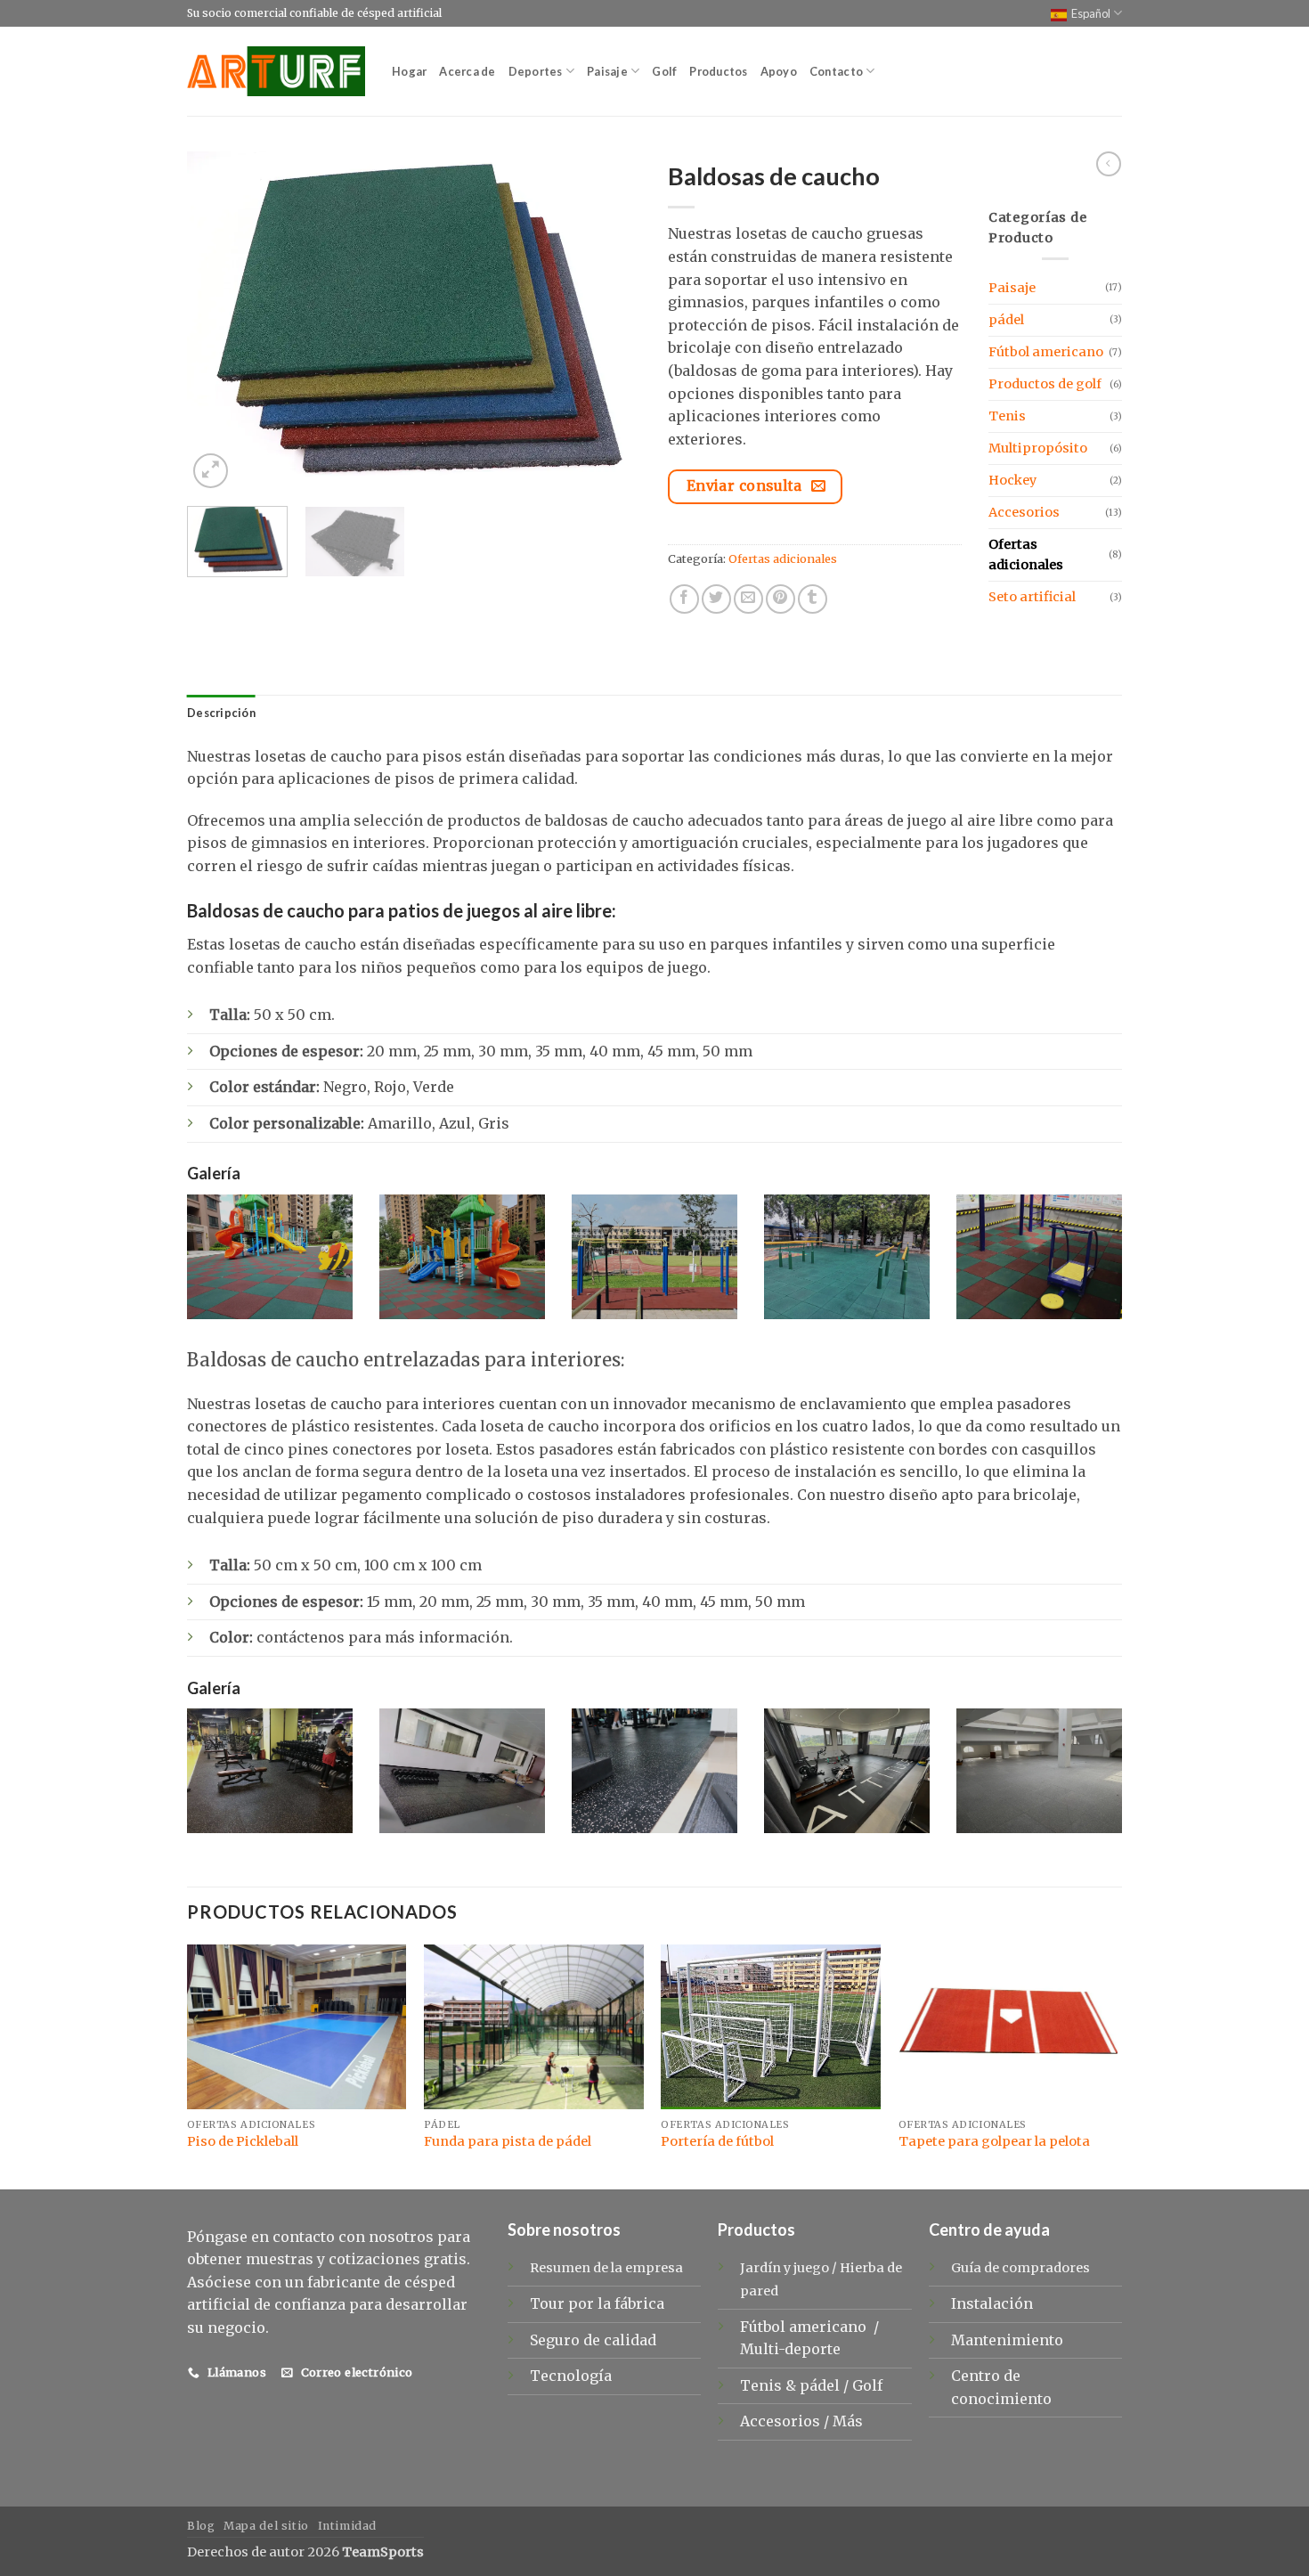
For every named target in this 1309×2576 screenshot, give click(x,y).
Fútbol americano (1046, 352)
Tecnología (571, 2376)
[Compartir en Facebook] (684, 599)
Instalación (992, 2303)
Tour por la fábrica (597, 2303)
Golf (664, 71)
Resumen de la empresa (606, 2268)
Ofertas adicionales (783, 558)
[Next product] (1109, 164)
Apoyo (779, 71)
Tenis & (770, 2385)
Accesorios (1024, 512)
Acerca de (467, 71)
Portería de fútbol (717, 2141)
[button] (211, 471)
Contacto (836, 71)
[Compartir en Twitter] (716, 599)
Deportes (536, 71)
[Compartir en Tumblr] (813, 599)
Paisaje (607, 71)
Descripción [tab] (221, 713)
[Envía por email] (748, 599)
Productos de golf (1045, 384)
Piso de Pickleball (243, 2141)
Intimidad (348, 2526)
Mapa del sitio (266, 2526)
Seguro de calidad (593, 2340)
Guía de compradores (1020, 2268)
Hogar (409, 71)
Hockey (1012, 480)
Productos (718, 71)
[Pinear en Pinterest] (781, 599)
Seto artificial (1032, 597)
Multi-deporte (792, 2349)
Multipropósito (1038, 448)
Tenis (1007, 416)
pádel (1006, 320)
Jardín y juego (785, 2268)
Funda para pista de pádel (508, 2141)
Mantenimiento (1007, 2340)
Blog (201, 2526)
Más (848, 2421)
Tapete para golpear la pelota (994, 2141)
